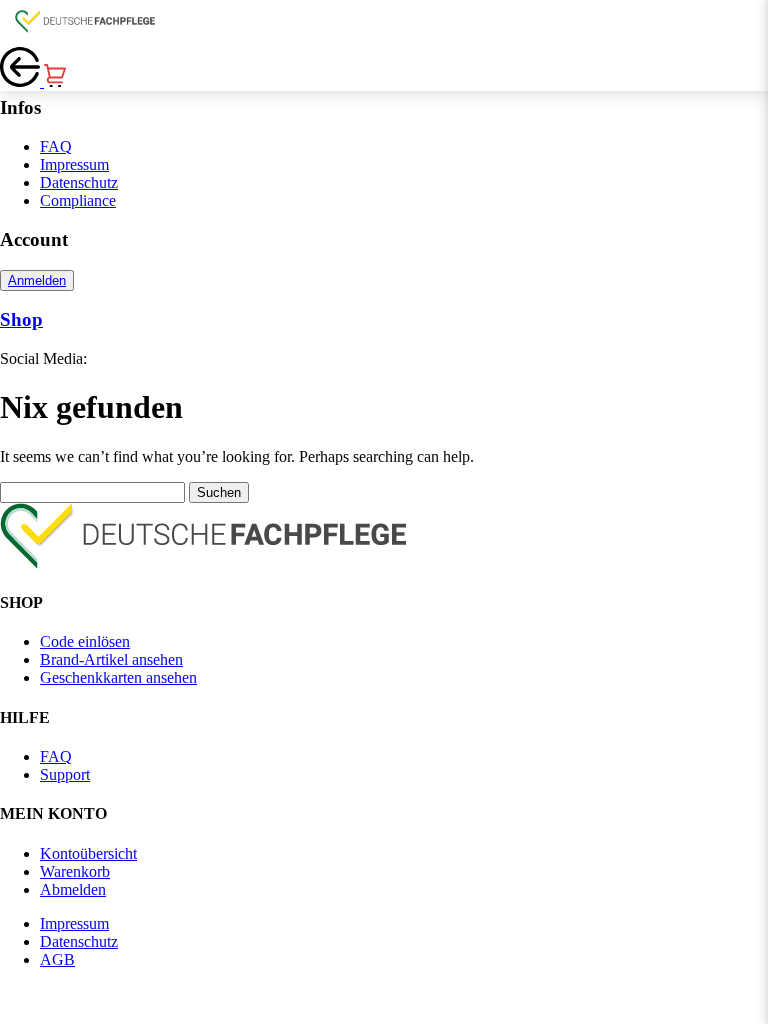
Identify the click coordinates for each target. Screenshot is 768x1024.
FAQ (56, 146)
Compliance (78, 200)
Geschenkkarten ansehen (118, 677)
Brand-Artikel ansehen (111, 659)
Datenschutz (79, 182)
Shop (21, 319)
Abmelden (73, 889)
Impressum (74, 164)
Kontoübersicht (88, 853)
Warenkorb (75, 871)
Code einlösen (85, 641)
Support (65, 774)
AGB (57, 959)
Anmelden (37, 280)
